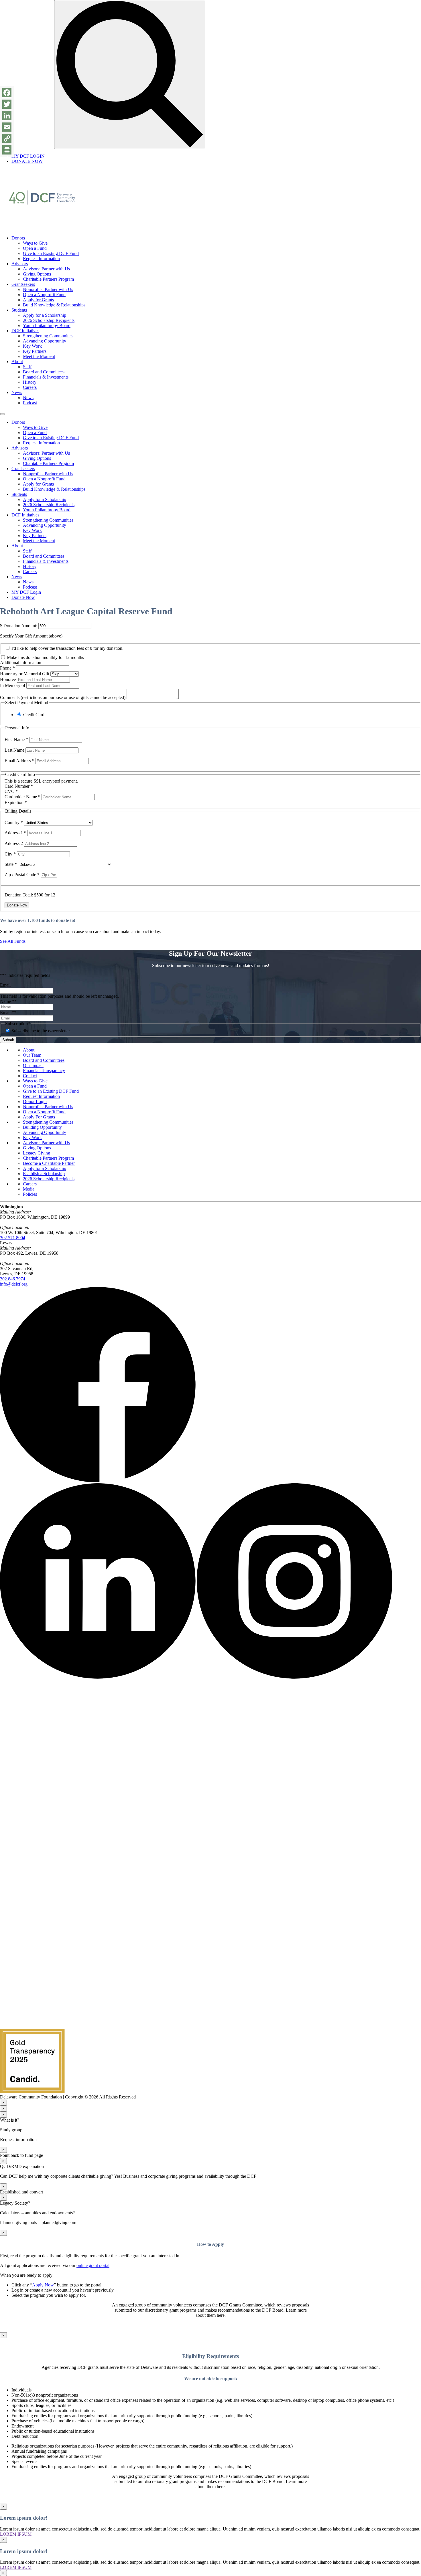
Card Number (19, 786)
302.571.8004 (13, 1238)
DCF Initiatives (25, 331)
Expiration (16, 802)
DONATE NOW (27, 161)
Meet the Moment (39, 356)
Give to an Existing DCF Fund (51, 253)
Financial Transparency (44, 1071)
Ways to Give (35, 243)
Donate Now (23, 597)
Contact (30, 1076)
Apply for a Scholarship (45, 315)
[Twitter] (7, 104)
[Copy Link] (7, 138)
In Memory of (13, 685)
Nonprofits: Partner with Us (48, 289)
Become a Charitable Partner (49, 1163)
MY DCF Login (26, 592)
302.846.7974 (13, 1279)
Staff (27, 367)
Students (19, 310)
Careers (30, 387)
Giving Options (37, 274)
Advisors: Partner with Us (46, 269)
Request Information (41, 259)
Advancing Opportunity (45, 341)
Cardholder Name (22, 797)
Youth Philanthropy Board (47, 325)
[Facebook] (7, 93)
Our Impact (33, 1065)
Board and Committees (44, 372)
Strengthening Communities (48, 336)
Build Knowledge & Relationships (54, 305)
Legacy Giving (37, 1153)
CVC (11, 791)
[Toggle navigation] (2, 414)
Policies (30, 1194)
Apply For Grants (39, 1117)
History (30, 382)
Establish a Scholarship (44, 1174)
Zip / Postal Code (22, 875)
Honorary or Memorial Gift (25, 674)
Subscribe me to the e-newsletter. (41, 1031)
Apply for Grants (38, 300)
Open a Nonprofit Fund (44, 295)
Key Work (32, 346)
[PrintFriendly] (7, 150)
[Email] (7, 127)
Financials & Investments (46, 377)
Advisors (20, 264)
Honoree (8, 679)
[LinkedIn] (7, 116)
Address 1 (15, 833)
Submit (8, 1040)
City (10, 854)
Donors (18, 238)
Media (29, 1189)
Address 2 (14, 843)
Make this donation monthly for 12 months (45, 657)
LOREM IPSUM (16, 2534)
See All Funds (13, 941)
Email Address (19, 761)
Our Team (32, 1055)
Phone (8, 668)
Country (14, 822)
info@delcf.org (14, 1284)
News (17, 392)
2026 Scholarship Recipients (49, 320)
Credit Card (34, 715)
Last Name (15, 750)
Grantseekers (23, 284)
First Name (16, 739)
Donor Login (35, 1101)
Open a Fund (35, 248)
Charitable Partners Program (48, 279)
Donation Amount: (20, 626)
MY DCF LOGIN (28, 156)
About (17, 362)
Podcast (30, 403)
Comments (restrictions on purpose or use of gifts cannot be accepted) (63, 697)
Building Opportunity (42, 1127)
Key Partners (35, 351)
